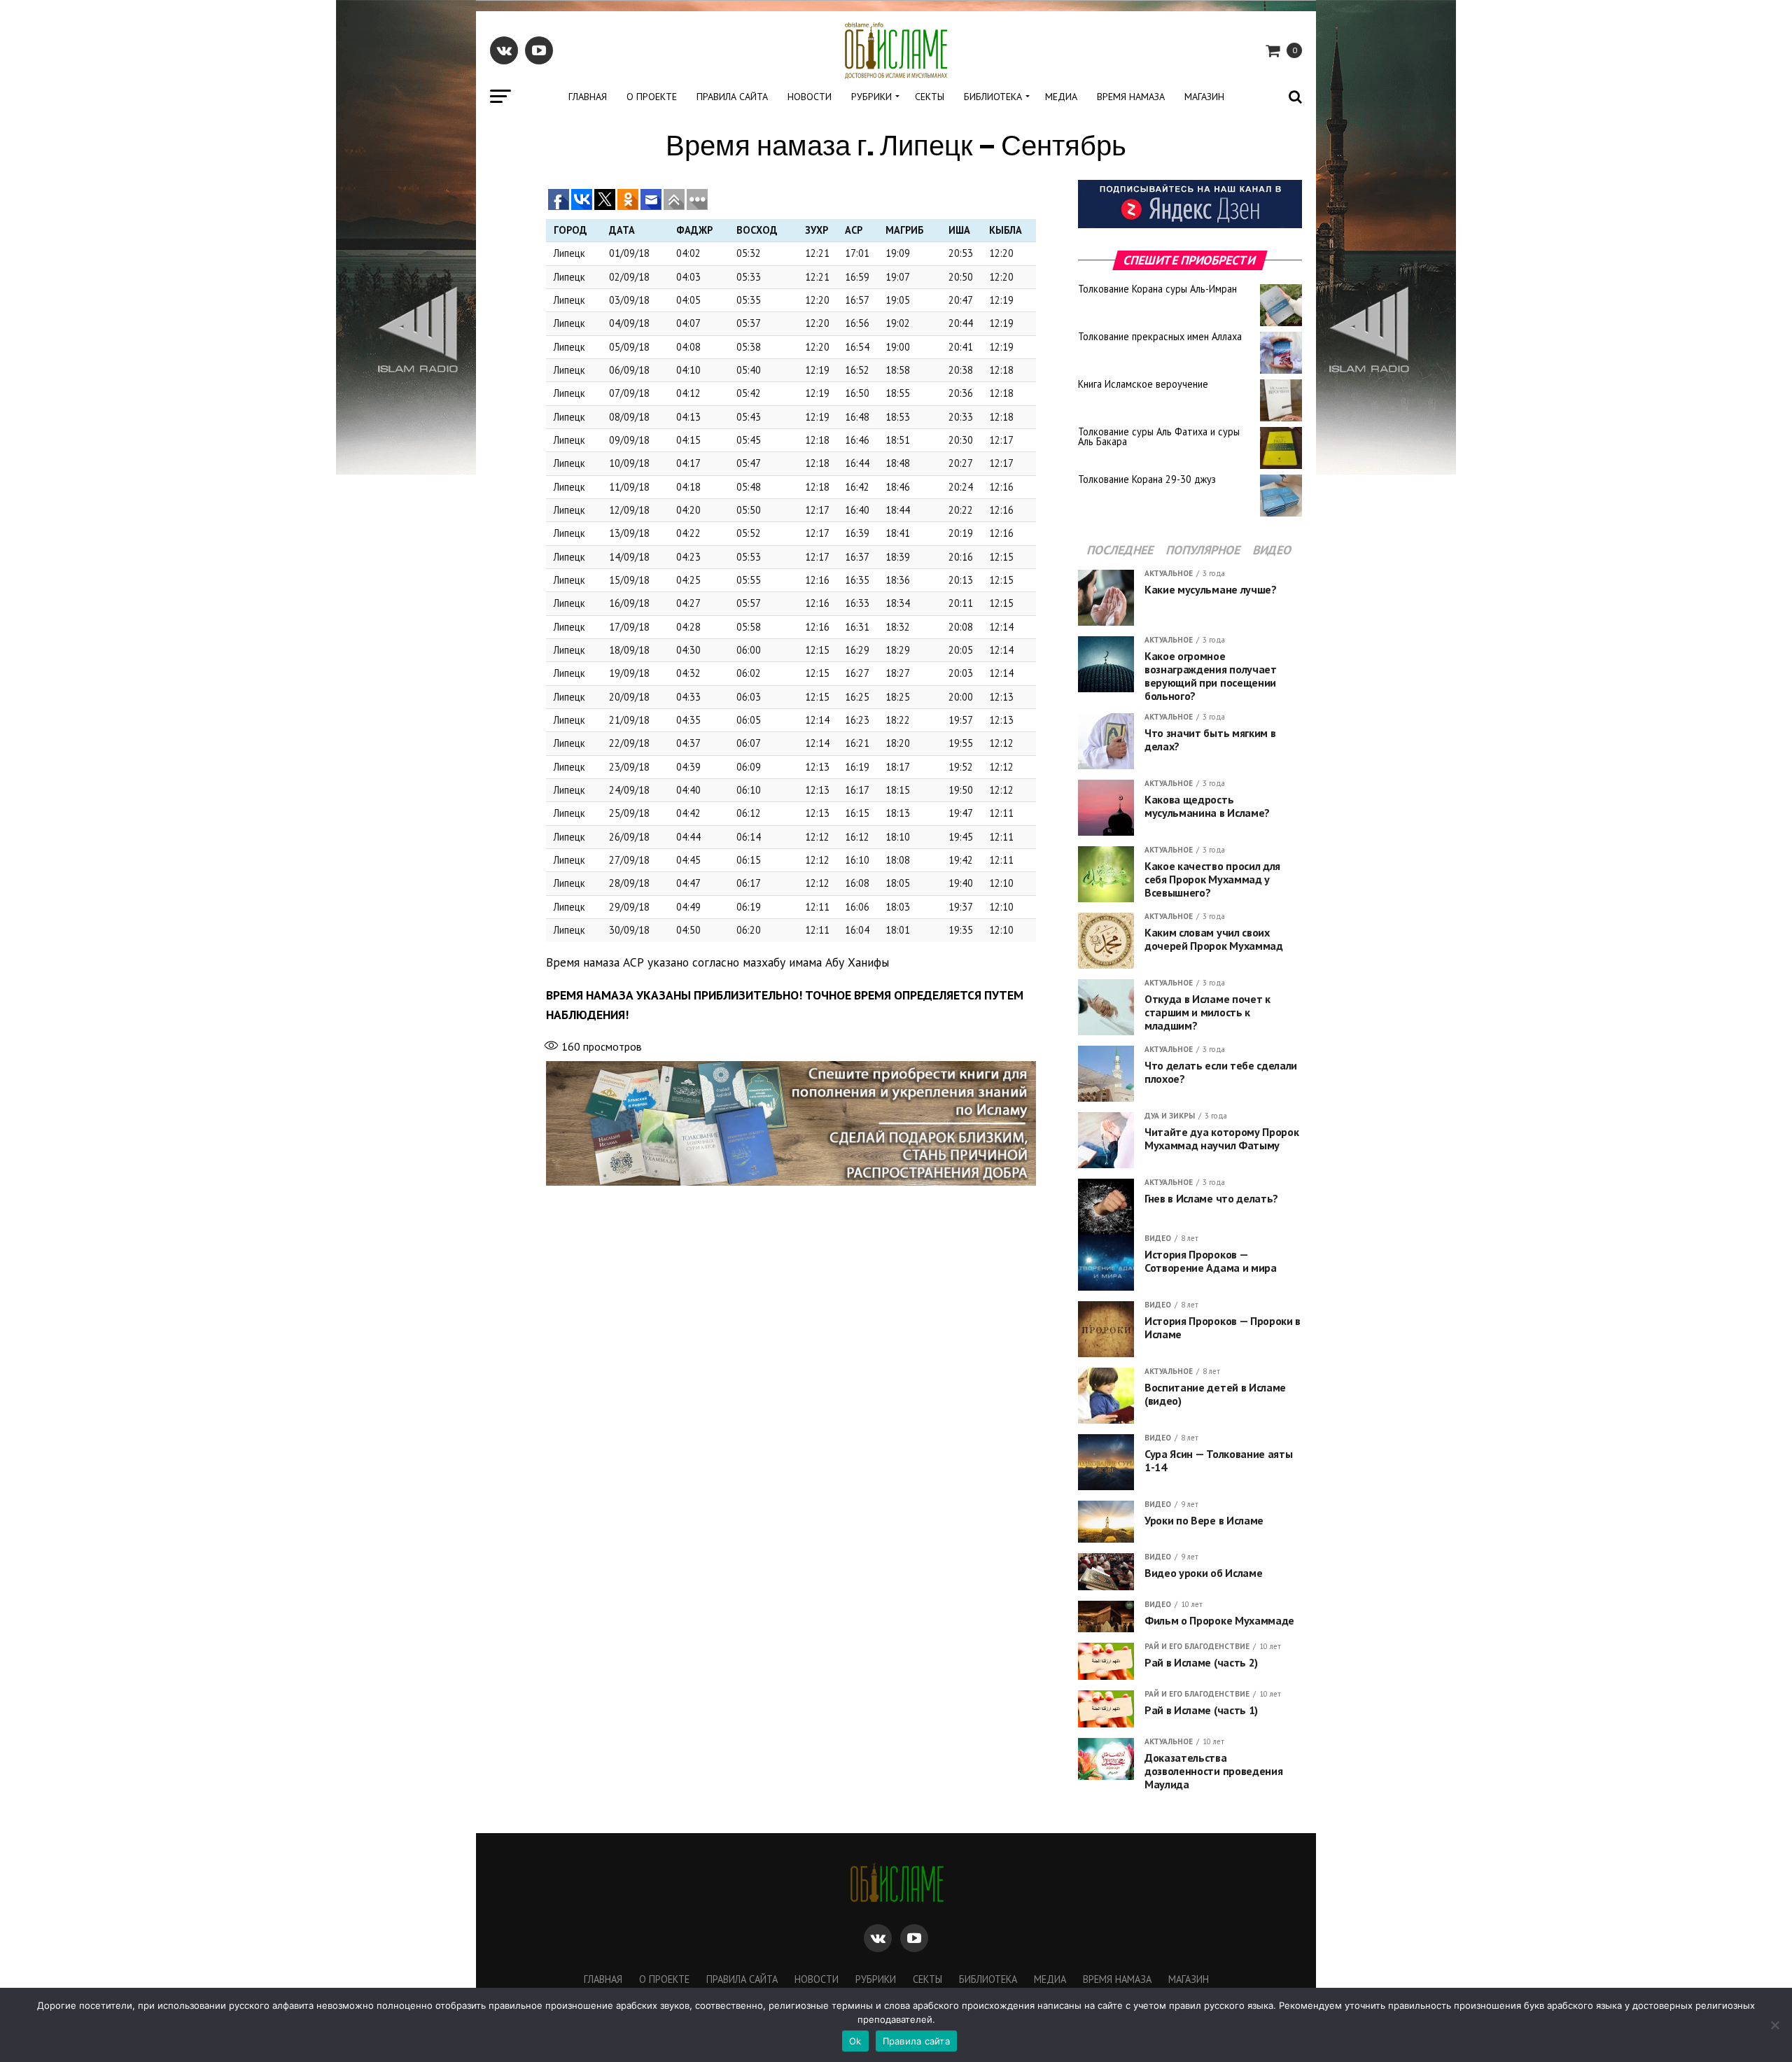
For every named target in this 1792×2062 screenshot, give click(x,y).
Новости (810, 97)
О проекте (652, 97)
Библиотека (993, 97)
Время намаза (1131, 97)
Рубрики (871, 97)
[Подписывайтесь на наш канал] (1190, 224)
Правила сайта (732, 97)
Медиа (1061, 97)
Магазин (1204, 97)
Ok (855, 2041)
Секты (930, 97)
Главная (588, 97)
